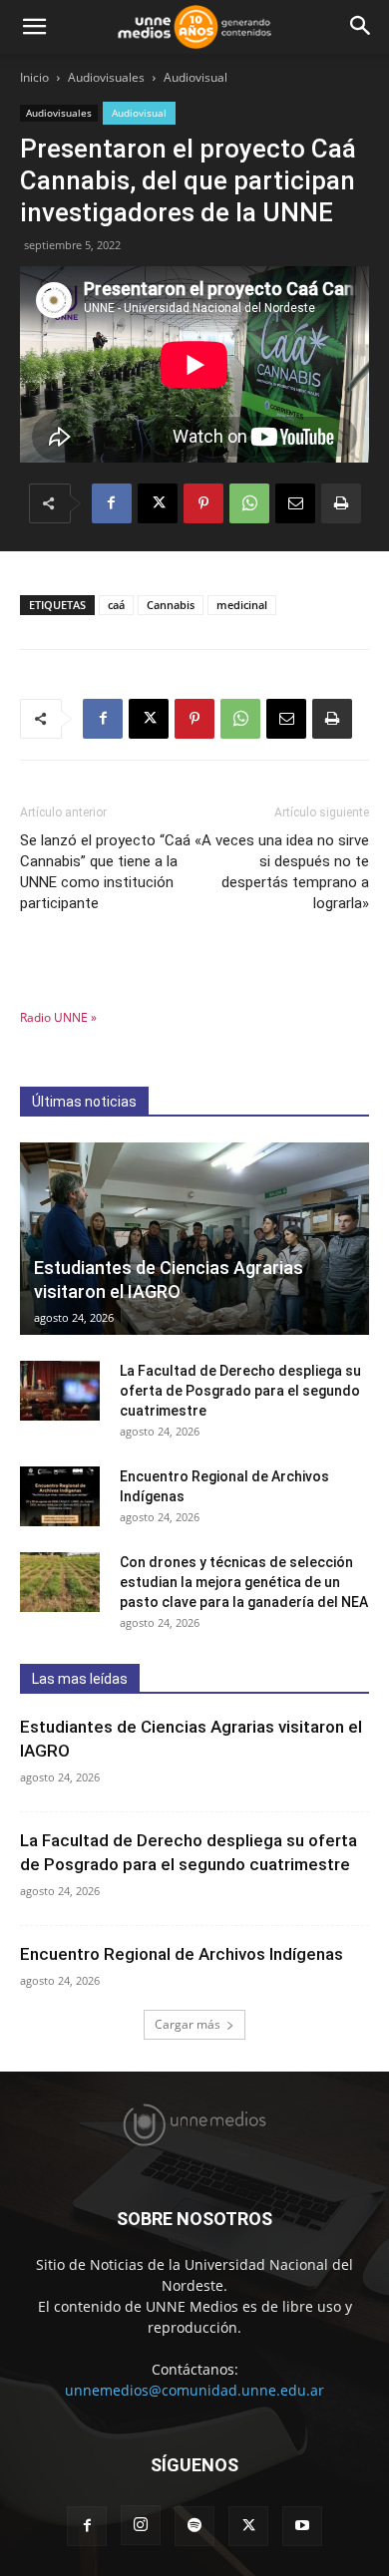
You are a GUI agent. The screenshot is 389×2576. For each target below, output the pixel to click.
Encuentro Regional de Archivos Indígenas (182, 1954)
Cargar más (188, 2024)
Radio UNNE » (58, 1017)
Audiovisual (195, 77)
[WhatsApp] (249, 503)
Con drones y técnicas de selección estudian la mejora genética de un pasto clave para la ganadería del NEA (244, 1582)
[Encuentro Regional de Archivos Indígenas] (60, 1496)
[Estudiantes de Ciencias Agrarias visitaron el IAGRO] (194, 1239)
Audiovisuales (106, 77)
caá (116, 605)
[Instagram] (141, 2525)
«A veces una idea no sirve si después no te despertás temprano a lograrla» (282, 872)
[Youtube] (302, 2526)
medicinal (242, 605)
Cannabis (171, 605)
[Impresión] (341, 503)
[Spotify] (194, 2526)
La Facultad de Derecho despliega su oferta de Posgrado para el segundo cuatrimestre (240, 1391)
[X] (158, 503)
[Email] (295, 503)
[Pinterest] (203, 503)
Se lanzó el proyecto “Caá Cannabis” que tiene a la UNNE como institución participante (105, 872)
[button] (34, 27)
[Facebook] (112, 503)
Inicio (34, 77)
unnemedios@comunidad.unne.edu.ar (194, 2390)
